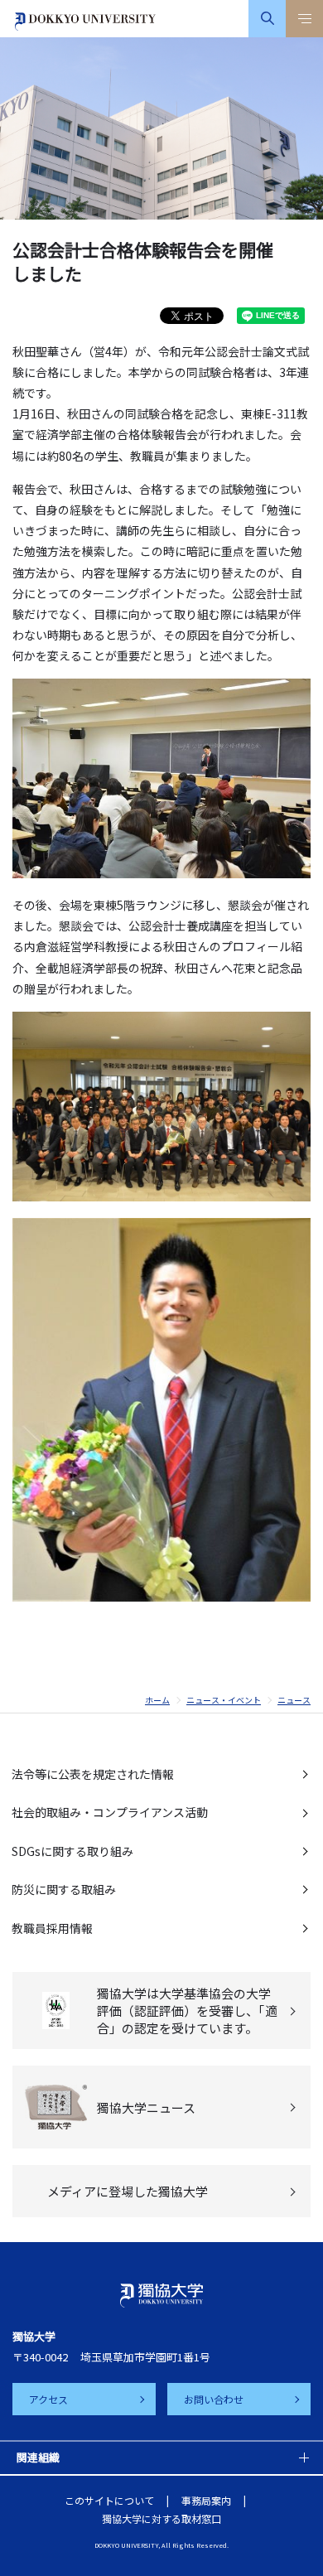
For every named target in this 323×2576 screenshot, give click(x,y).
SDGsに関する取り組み (72, 1851)
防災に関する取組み (64, 1889)
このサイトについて (109, 2500)
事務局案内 (206, 2500)
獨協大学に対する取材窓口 (161, 2518)
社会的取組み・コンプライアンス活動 (110, 1812)
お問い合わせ (214, 2399)
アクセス (48, 2399)
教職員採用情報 (52, 1928)
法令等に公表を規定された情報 (93, 1774)
